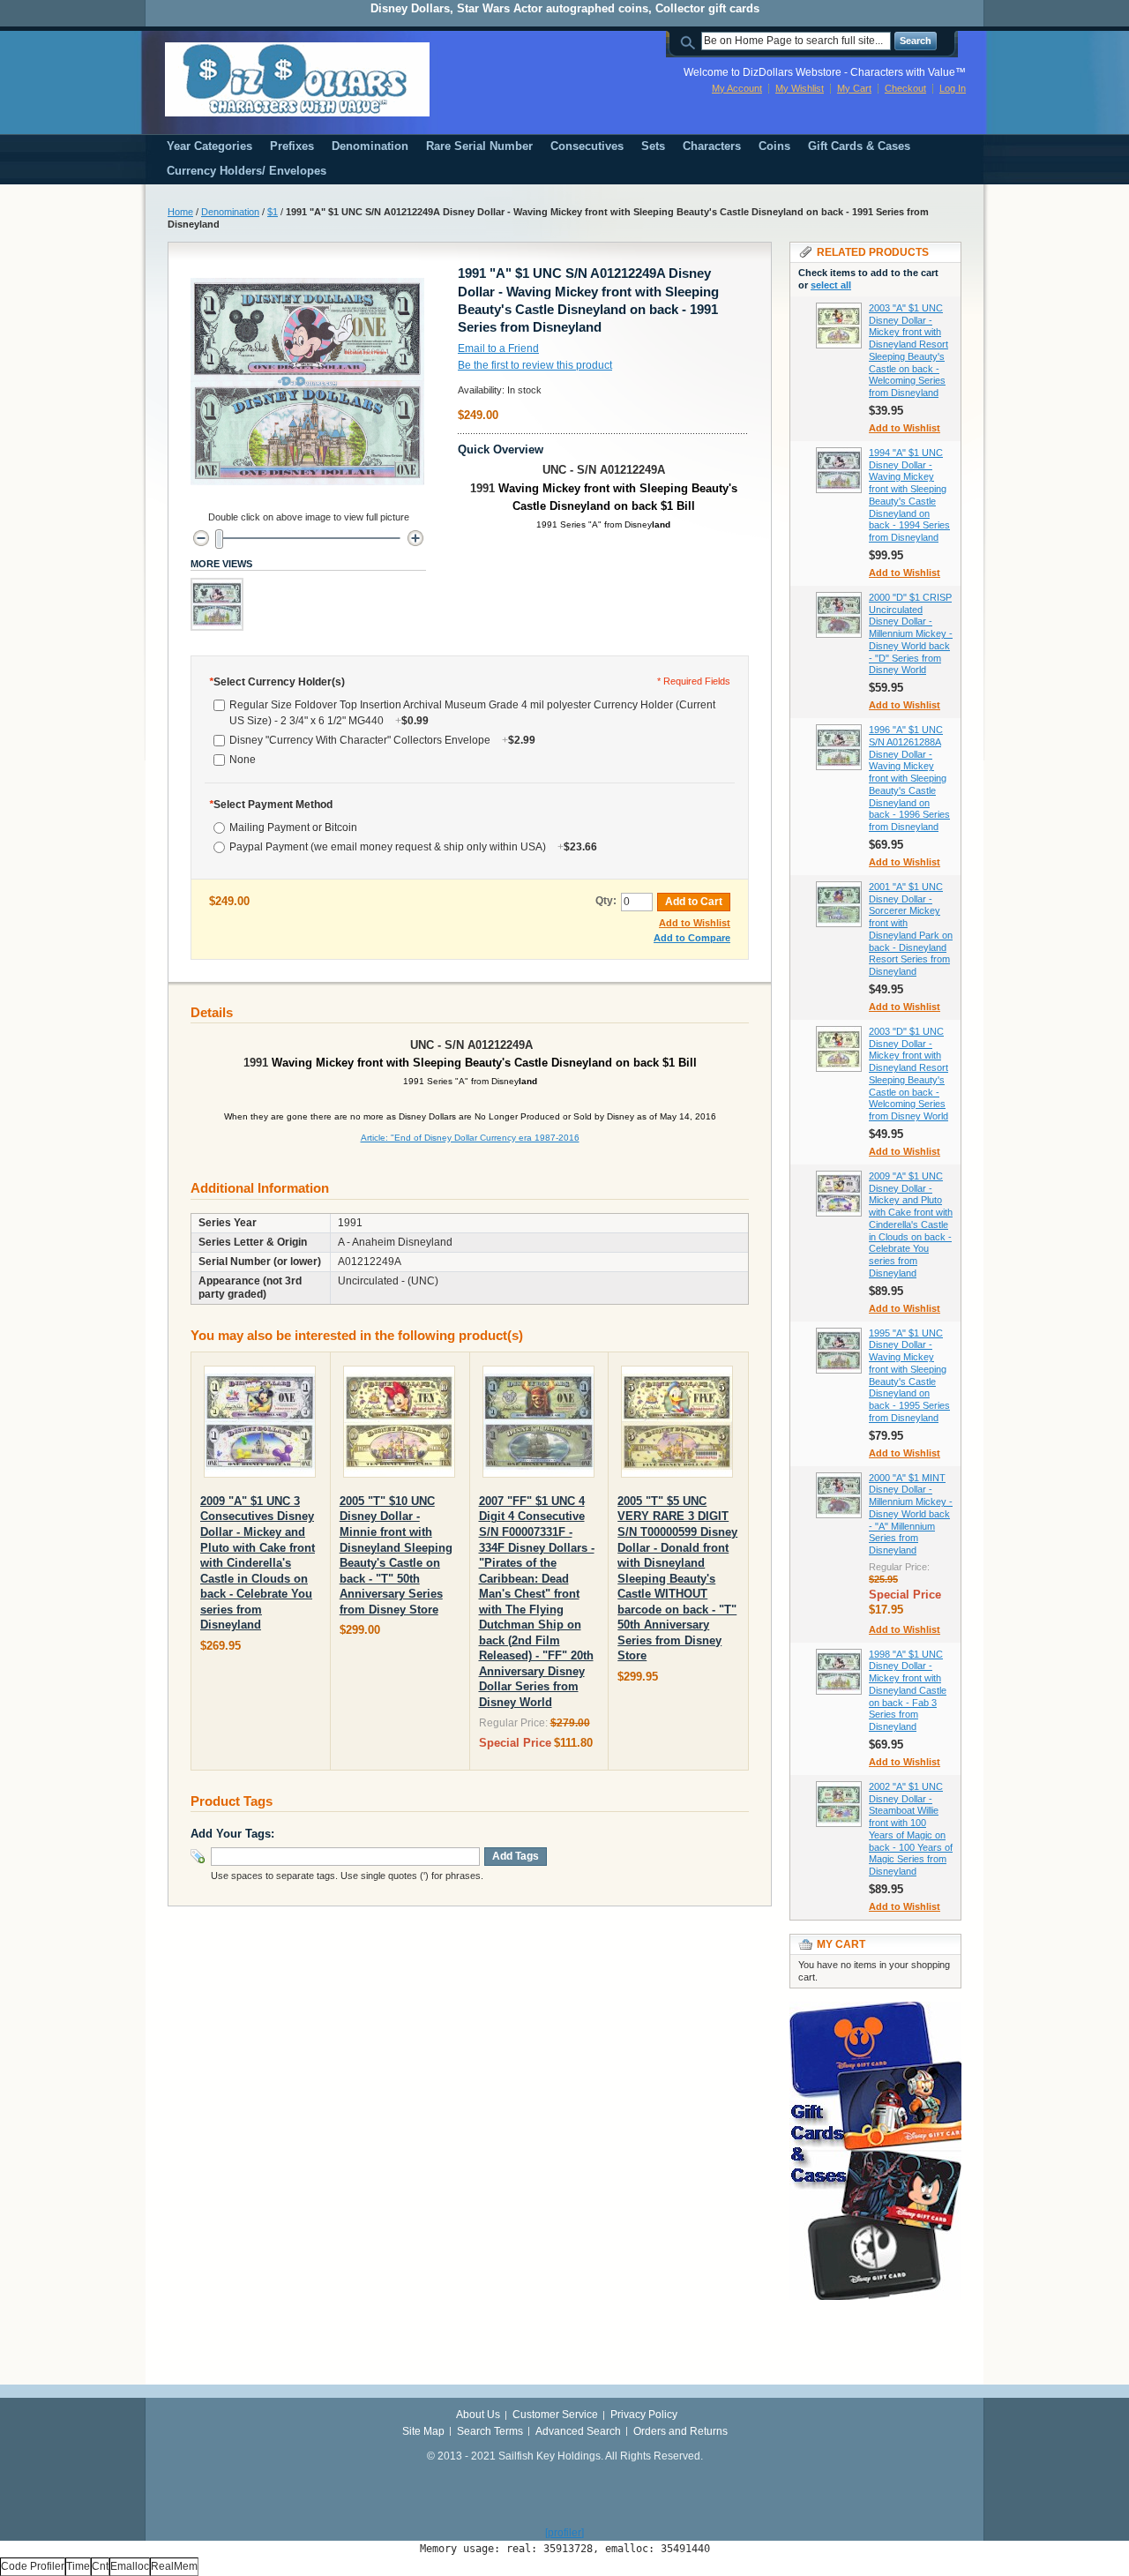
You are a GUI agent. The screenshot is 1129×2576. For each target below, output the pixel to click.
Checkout (905, 88)
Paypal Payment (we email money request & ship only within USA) (413, 847)
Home (180, 212)
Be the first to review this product (535, 365)
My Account (737, 88)
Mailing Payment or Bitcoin (293, 827)
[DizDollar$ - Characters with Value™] (297, 79)
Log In (953, 88)
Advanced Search (578, 2431)
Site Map (423, 2431)
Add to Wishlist (695, 923)
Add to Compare (692, 938)
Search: (691, 41)
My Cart (854, 88)
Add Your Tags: (232, 1834)
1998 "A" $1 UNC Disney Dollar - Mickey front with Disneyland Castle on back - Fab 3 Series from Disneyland (908, 1691)
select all (831, 285)
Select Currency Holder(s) (277, 682)
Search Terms (490, 2431)
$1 (273, 212)
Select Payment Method (271, 805)
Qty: (606, 901)
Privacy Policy (644, 2415)
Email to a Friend (498, 348)
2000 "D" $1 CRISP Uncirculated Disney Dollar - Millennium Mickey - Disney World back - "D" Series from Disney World (911, 634)
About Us (478, 2415)
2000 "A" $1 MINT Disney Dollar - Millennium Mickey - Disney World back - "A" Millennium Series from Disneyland (911, 1514)
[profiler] (564, 2533)
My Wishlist (800, 88)
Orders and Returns (680, 2431)
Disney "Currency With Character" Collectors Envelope (382, 740)
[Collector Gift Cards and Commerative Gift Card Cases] (875, 2010)
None (243, 760)
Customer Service (555, 2415)
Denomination (230, 212)
